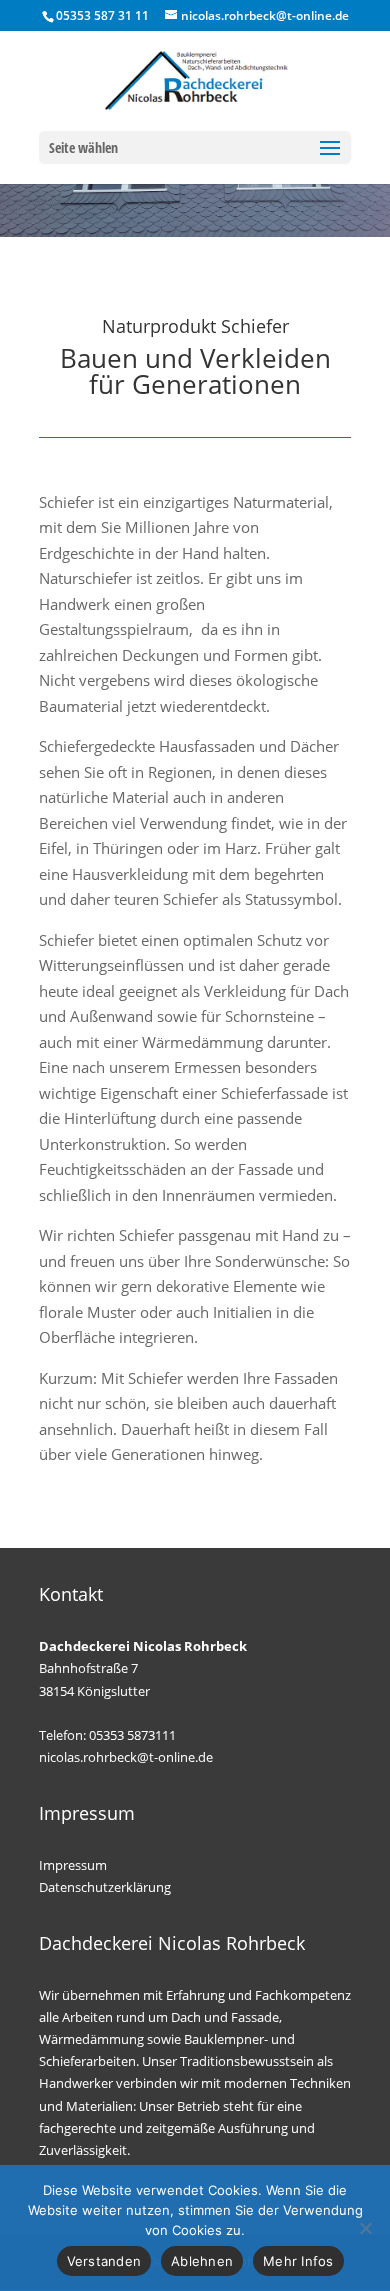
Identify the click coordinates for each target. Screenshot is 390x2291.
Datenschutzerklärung (105, 1887)
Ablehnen (202, 2261)
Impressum (73, 1865)
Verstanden (104, 2261)
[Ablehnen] (365, 2228)
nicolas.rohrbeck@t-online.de (126, 1757)
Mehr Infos (298, 2261)
